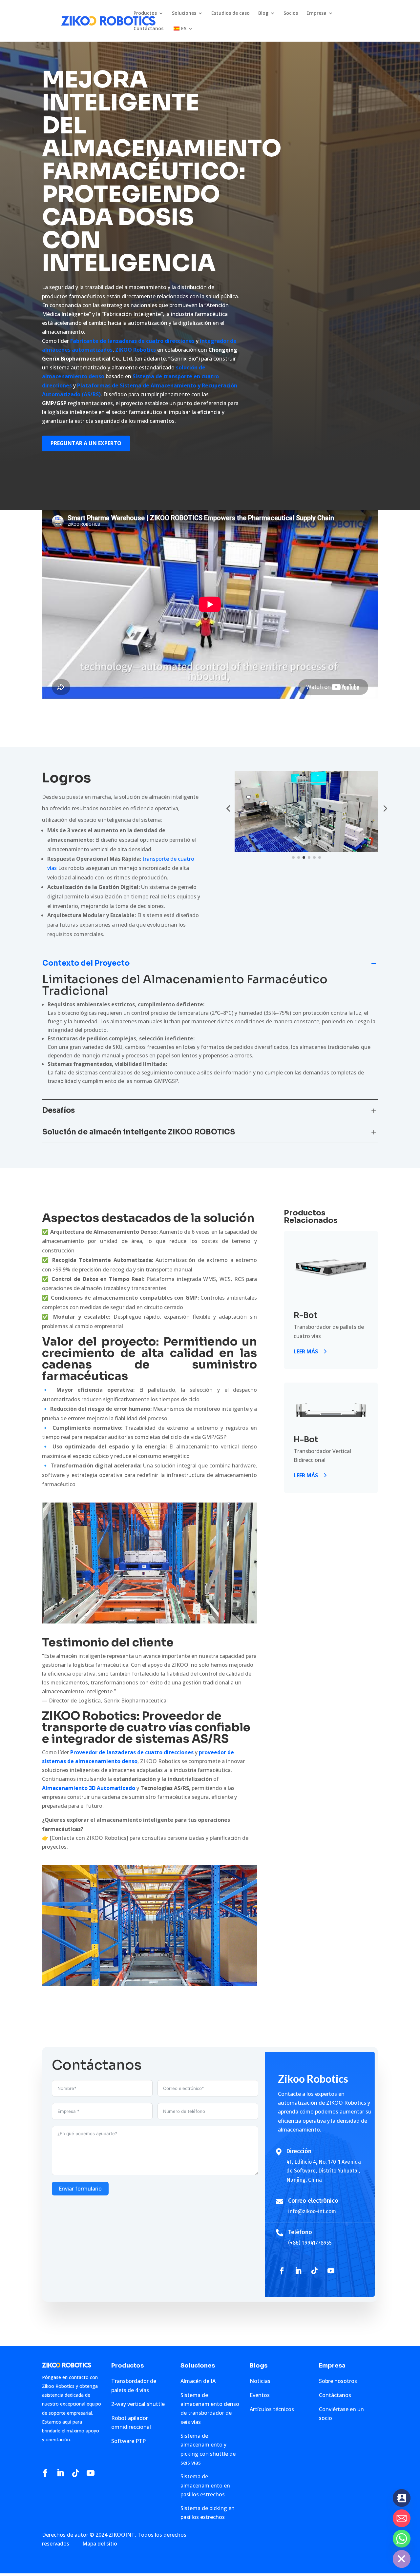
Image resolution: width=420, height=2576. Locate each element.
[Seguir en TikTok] (314, 2271)
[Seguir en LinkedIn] (298, 2271)
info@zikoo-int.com (312, 2211)
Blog (263, 13)
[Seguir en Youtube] (331, 2271)
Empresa (316, 13)
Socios (291, 13)
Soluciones (184, 13)
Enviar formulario (80, 2189)
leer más (306, 1351)
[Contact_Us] (402, 2498)
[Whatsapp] (402, 2539)
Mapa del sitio (100, 2544)
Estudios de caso (231, 13)
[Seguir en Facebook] (282, 2271)
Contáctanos (148, 29)
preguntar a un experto (86, 443)
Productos (145, 13)
